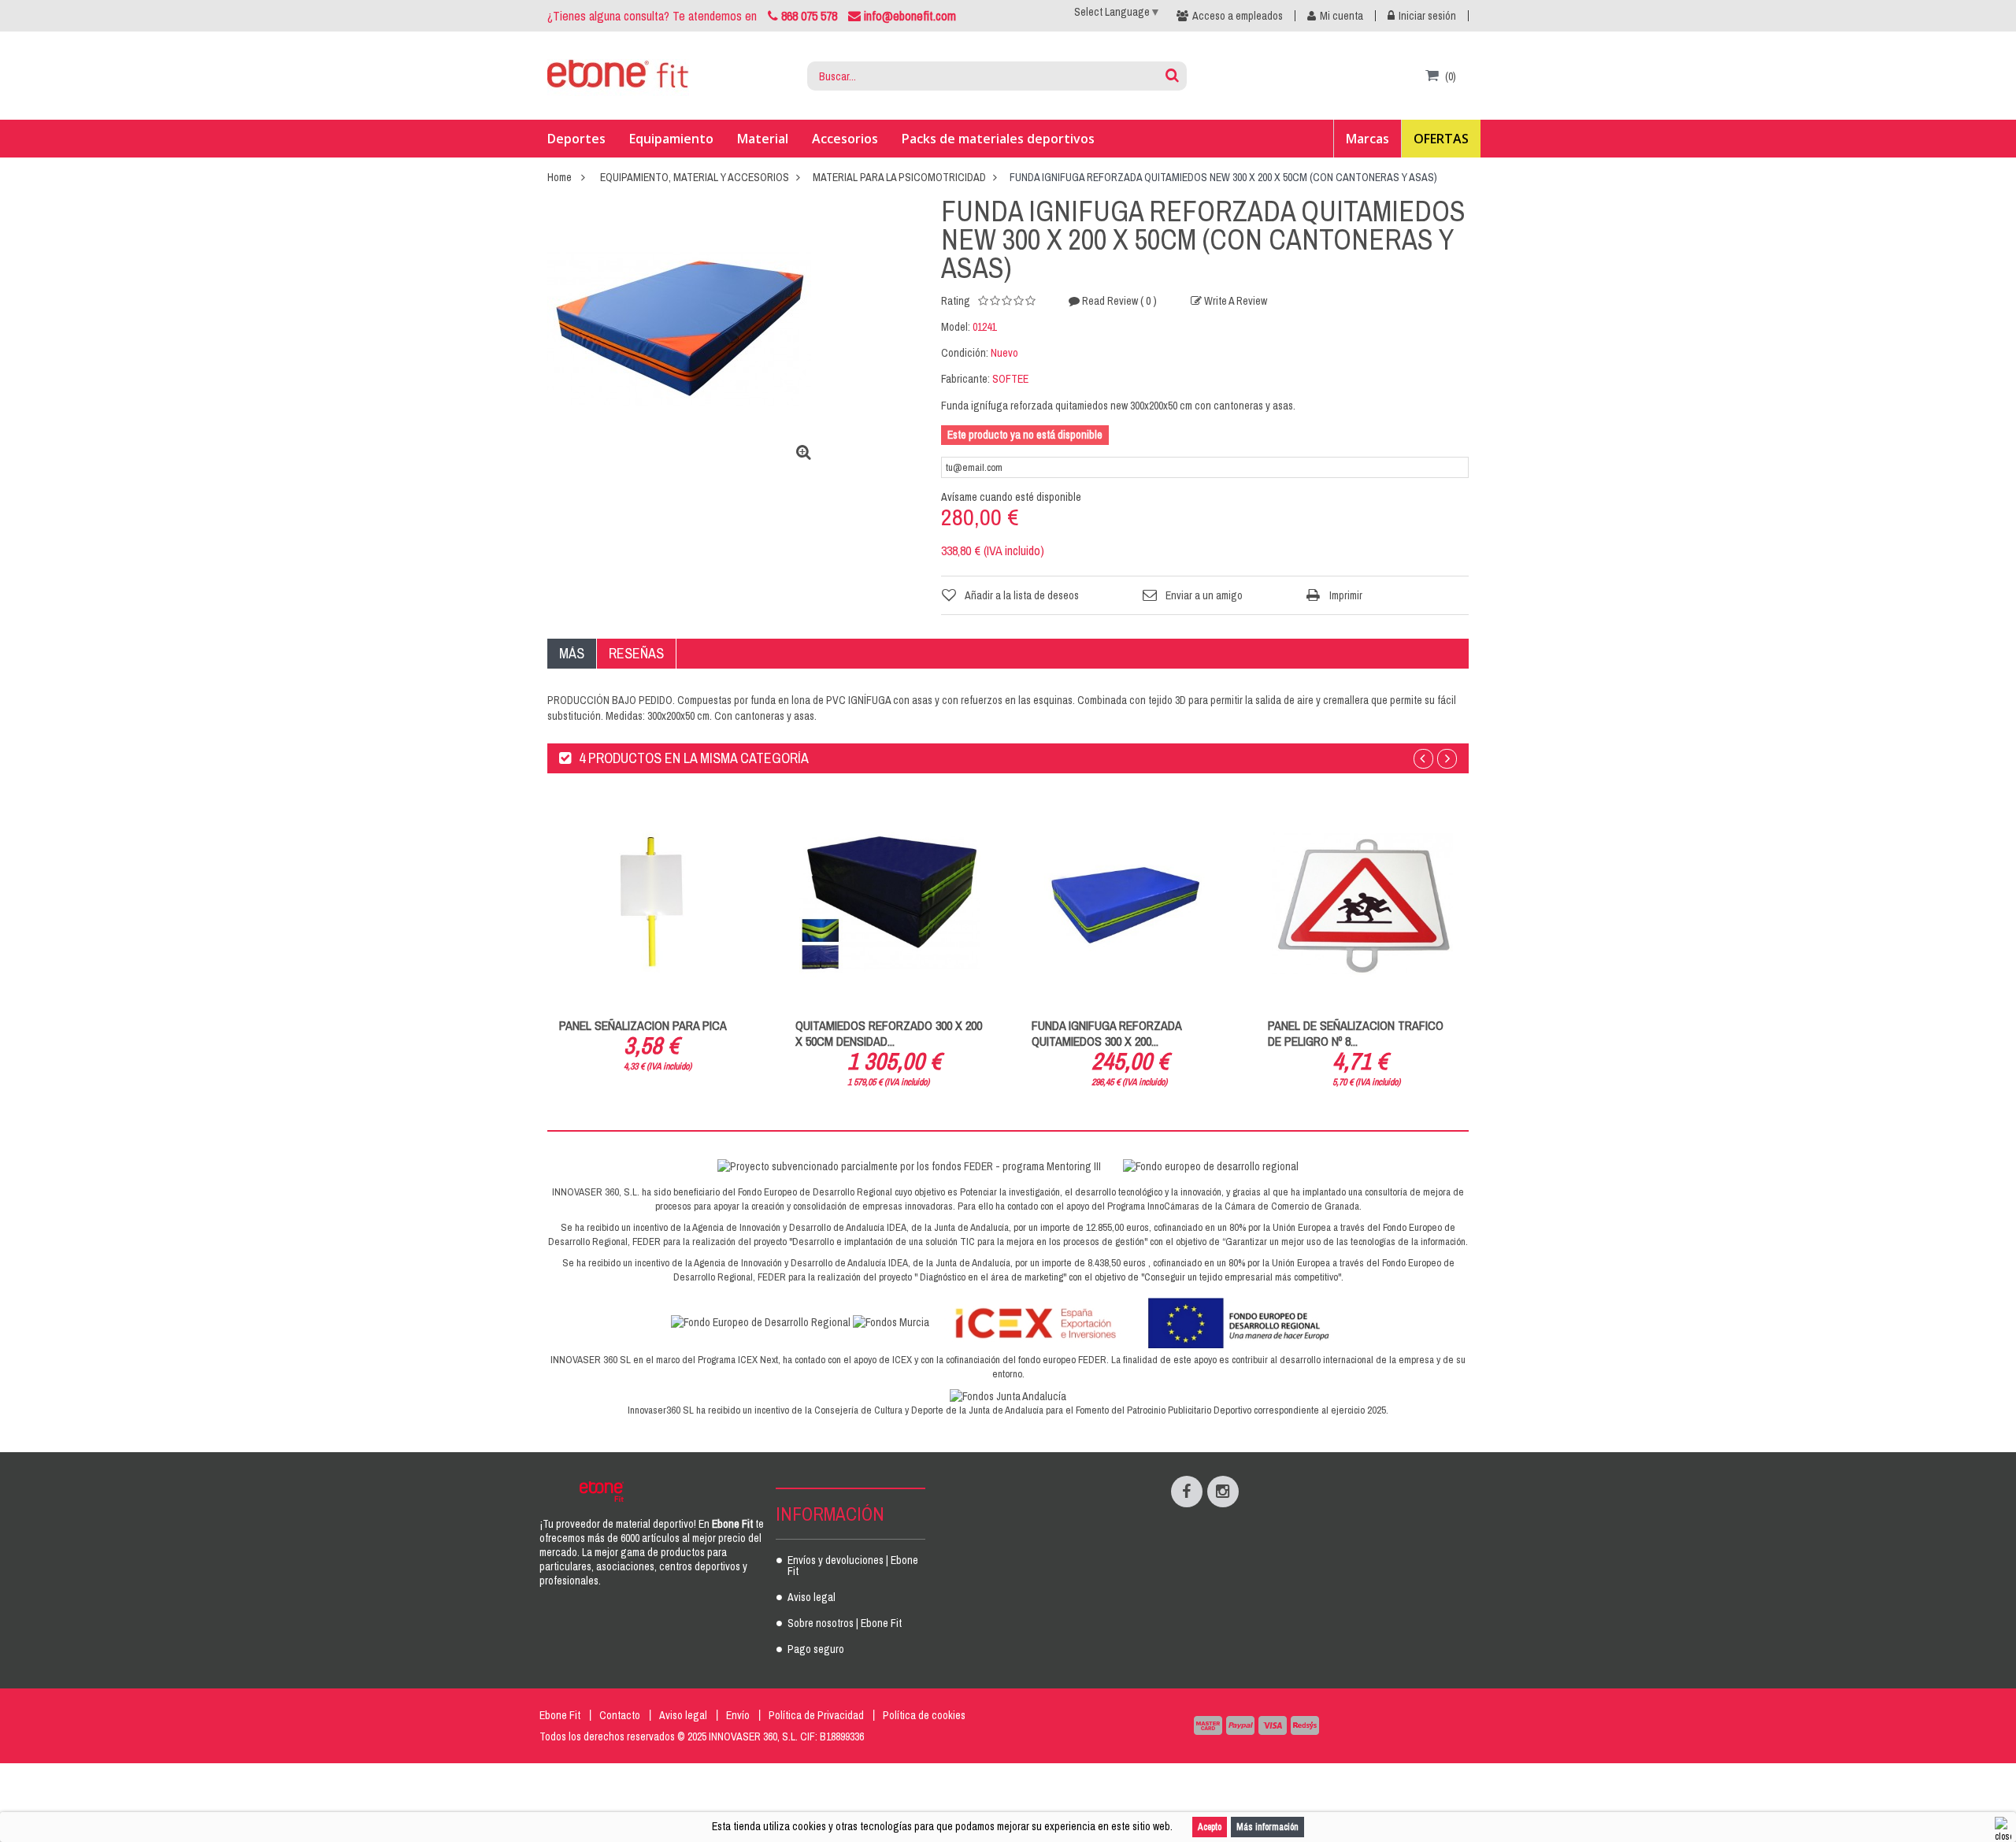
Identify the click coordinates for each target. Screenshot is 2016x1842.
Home (560, 177)
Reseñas (636, 653)
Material (763, 139)
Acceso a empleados (1238, 16)
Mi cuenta (1342, 16)
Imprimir (1346, 595)
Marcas (1367, 139)
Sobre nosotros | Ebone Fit (845, 1624)
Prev (1423, 759)
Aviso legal (812, 1598)
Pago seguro (816, 1650)
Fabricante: (965, 379)
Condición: (965, 353)
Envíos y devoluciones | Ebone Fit (853, 1566)
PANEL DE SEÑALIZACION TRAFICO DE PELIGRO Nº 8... (1356, 1033)
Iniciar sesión (1427, 16)
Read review (1118, 301)
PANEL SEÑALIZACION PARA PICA (643, 1025)
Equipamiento (671, 139)
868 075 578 (809, 16)
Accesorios (845, 139)
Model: (956, 327)
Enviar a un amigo (1204, 595)
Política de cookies (924, 1715)
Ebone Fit (560, 1715)
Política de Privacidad (816, 1715)
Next (1447, 759)
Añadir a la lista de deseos (1022, 595)
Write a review (1234, 301)
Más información (1267, 1827)
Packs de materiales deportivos (998, 139)
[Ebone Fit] (618, 76)
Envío (738, 1715)
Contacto (620, 1715)
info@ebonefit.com (908, 16)
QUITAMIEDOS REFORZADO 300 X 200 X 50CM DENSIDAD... (889, 1033)
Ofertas (1441, 139)
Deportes (576, 139)
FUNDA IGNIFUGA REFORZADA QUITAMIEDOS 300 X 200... (1106, 1033)
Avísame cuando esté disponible (1011, 497)
